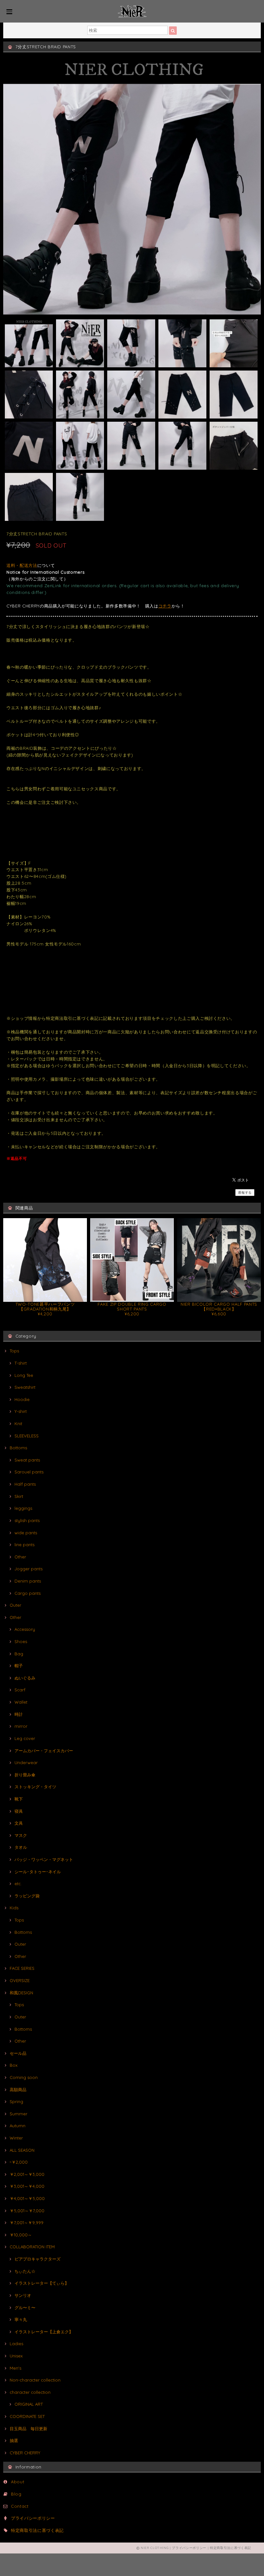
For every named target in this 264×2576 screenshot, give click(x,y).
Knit (18, 1424)
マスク (21, 1835)
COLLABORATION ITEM (32, 2247)
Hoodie (22, 1399)
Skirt (19, 1496)
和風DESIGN (21, 1993)
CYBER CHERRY (25, 2453)
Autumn (18, 2126)
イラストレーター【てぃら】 (42, 2283)
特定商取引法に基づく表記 (37, 2530)
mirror (21, 1726)
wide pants (26, 1533)
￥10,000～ (21, 2235)
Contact (20, 2506)
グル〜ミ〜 (25, 2308)
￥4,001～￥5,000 (27, 2198)
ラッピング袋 (27, 1896)
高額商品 (18, 2090)
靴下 (19, 1799)
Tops (14, 1351)
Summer (19, 2114)
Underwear (26, 1763)
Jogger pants (28, 1569)
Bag (19, 1654)
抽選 (14, 2440)
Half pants (25, 1484)
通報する (245, 1193)
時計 (19, 1714)
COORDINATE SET (27, 2416)
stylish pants (27, 1520)
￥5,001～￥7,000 (27, 2211)
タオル (21, 1847)
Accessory (25, 1629)
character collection (30, 2392)
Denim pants (28, 1581)
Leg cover (25, 1738)
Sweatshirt (25, 1387)
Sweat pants (27, 1460)
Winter (16, 2138)
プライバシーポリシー (33, 2518)
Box (14, 2065)
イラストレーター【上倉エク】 (44, 2332)
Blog (16, 2494)
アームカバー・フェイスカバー (44, 1751)
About (18, 2482)
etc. (18, 1884)
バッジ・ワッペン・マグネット (44, 1859)
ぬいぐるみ (25, 1678)
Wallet (21, 1702)
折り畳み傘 (25, 1775)
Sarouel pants (29, 1472)
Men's (15, 2368)
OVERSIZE (20, 1980)
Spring (16, 2101)
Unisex (16, 2356)
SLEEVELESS (27, 1436)
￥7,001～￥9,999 (27, 2223)
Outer (15, 1605)
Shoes (21, 1641)
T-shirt (21, 1363)
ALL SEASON (22, 2150)
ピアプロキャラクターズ (38, 2259)
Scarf (20, 1690)
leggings (23, 1508)
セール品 (18, 2053)
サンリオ (23, 2295)
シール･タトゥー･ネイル (38, 1872)
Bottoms (18, 1448)
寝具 (19, 1811)
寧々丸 (21, 2319)
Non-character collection (35, 2380)
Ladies (16, 2344)
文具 (19, 1823)
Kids (14, 1908)
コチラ (165, 606)
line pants (24, 1545)
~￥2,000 (19, 2162)
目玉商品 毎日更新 (28, 2429)
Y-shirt (21, 1411)
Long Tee (24, 1375)
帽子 (19, 1666)
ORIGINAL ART (29, 2404)
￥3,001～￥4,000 (27, 2186)
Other (20, 1557)
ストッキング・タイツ (35, 1787)
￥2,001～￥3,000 (27, 2174)
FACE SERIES (22, 1968)
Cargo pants (28, 1593)
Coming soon (24, 2077)
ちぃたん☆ (25, 2271)
